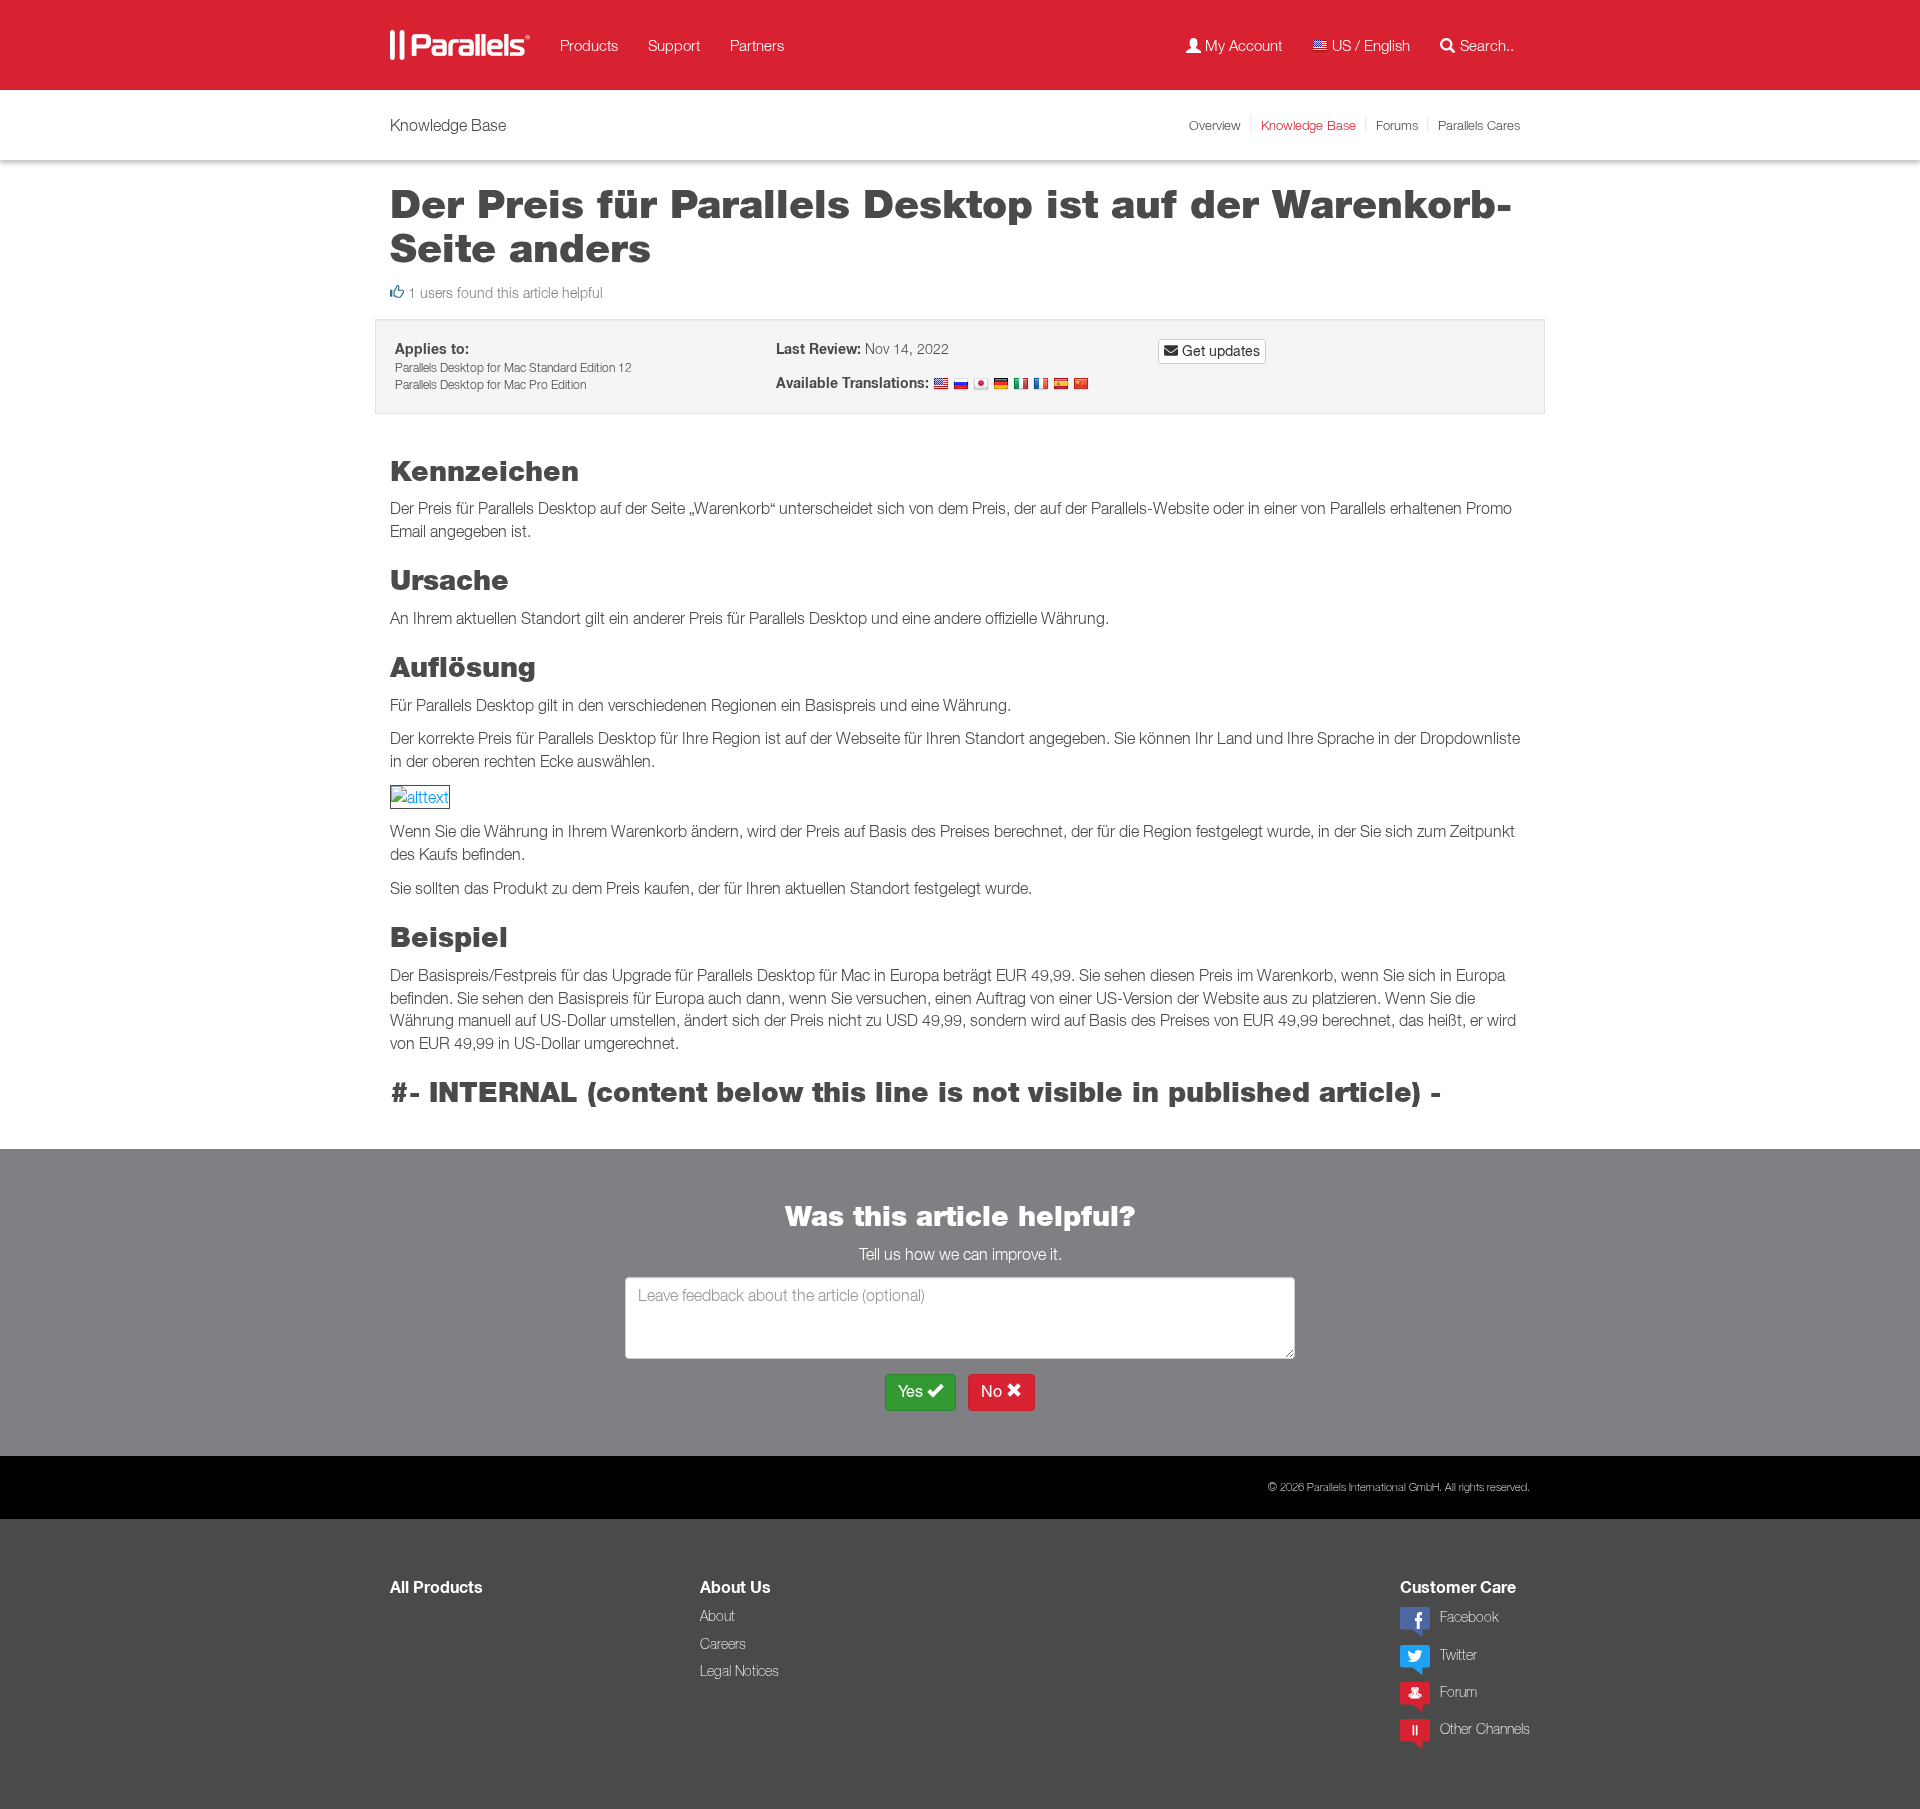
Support (674, 45)
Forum (1458, 1692)
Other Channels (1485, 1729)
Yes (912, 1391)
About (717, 1616)
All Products (436, 1587)
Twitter (1458, 1655)
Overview (1215, 125)
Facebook (1469, 1617)
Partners (757, 45)
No (993, 1391)
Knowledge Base (1308, 125)
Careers (723, 1644)
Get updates (1219, 351)
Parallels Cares (1479, 125)
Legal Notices (739, 1671)
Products (589, 45)
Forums (1397, 125)
